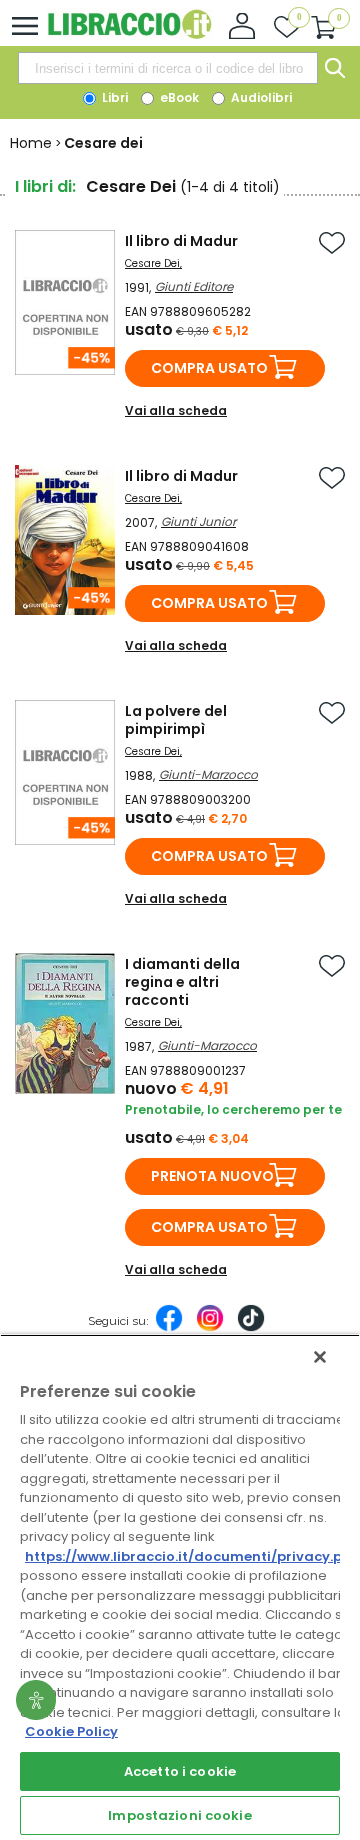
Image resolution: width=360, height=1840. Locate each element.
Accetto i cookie (180, 1771)
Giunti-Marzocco (208, 774)
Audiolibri (260, 97)
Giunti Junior (198, 521)
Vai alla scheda (176, 410)
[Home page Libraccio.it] (129, 34)
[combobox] (168, 68)
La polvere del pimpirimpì (176, 720)
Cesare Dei (152, 263)
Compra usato (209, 368)
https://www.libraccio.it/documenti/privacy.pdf (191, 1556)
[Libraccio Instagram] (210, 1328)
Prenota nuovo (212, 1176)
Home (31, 143)
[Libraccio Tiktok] (251, 1328)
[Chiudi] (320, 1357)
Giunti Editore (194, 286)
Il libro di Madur (181, 241)
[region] (180, 1587)
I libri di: (45, 186)
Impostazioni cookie (179, 1815)
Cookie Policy (71, 1731)
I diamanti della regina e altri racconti (182, 982)
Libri (113, 97)
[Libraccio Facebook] (169, 1328)
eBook (178, 97)
